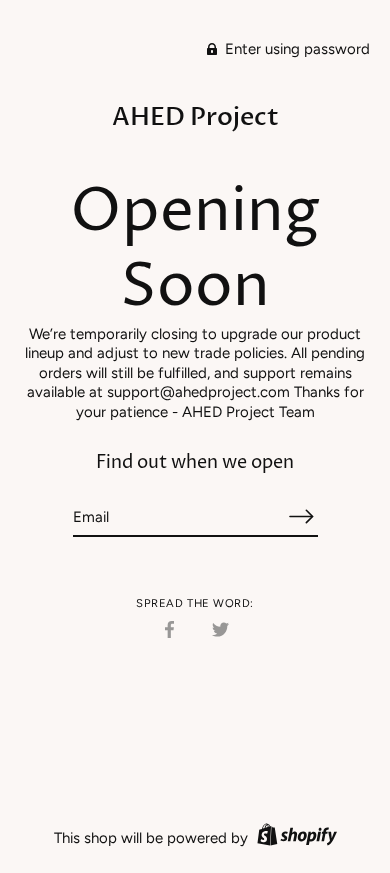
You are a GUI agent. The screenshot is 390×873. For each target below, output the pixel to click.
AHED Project (195, 117)
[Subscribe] (302, 516)
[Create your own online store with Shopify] (294, 838)
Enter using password (295, 49)
